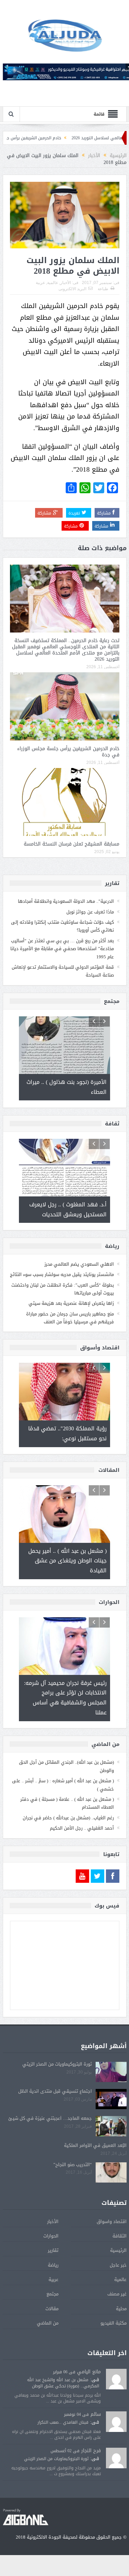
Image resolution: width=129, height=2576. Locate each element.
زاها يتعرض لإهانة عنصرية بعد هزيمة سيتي (71, 1303)
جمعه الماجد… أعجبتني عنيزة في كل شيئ (50, 2118)
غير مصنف (117, 2294)
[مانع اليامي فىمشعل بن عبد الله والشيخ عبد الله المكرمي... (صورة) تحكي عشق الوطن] (116, 2379)
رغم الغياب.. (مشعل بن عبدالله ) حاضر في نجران (68, 1818)
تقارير (53, 2250)
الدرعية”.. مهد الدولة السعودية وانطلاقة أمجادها (66, 901)
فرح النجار (91, 2451)
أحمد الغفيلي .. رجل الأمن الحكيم (82, 1828)
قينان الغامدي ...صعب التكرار (63, 2422)
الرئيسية (118, 2250)
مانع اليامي (89, 2372)
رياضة (53, 2265)
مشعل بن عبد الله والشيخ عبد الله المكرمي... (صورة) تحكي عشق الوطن (63, 2383)
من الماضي (48, 2323)
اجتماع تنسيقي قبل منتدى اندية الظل (55, 2091)
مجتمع (52, 2294)
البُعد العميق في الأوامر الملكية (95, 2145)
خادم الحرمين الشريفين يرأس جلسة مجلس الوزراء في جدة (68, 752)
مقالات (52, 2309)
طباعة (103, 289)
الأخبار (66, 283)
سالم (96, 2414)
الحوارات (51, 2236)
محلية (121, 2309)
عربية (40, 283)
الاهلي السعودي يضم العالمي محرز (79, 1264)
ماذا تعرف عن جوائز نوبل (90, 912)
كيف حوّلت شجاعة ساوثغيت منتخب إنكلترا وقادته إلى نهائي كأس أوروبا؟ (62, 926)
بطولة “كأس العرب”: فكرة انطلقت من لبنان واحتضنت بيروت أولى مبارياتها (63, 1289)
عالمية (53, 283)
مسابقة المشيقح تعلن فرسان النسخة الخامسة (72, 844)
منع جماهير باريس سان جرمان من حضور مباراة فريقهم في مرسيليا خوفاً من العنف (70, 1318)
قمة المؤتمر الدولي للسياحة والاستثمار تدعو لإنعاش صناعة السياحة (63, 971)
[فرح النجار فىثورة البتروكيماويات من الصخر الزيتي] (116, 2459)
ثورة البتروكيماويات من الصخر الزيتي (57, 2064)
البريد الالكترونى (72, 289)
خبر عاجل (118, 2265)
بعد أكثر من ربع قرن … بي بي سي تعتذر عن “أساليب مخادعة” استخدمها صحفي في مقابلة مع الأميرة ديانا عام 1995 (62, 949)
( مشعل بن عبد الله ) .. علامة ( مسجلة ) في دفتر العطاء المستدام (67, 1803)
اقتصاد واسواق (112, 2221)
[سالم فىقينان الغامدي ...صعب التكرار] (116, 2422)
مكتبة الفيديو (114, 2323)
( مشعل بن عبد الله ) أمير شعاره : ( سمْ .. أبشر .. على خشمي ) (63, 1785)
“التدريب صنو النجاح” (73, 2165)
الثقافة (120, 2236)
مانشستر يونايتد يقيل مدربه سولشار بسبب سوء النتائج (62, 1274)
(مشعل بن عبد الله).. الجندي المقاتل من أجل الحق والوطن (66, 1766)
